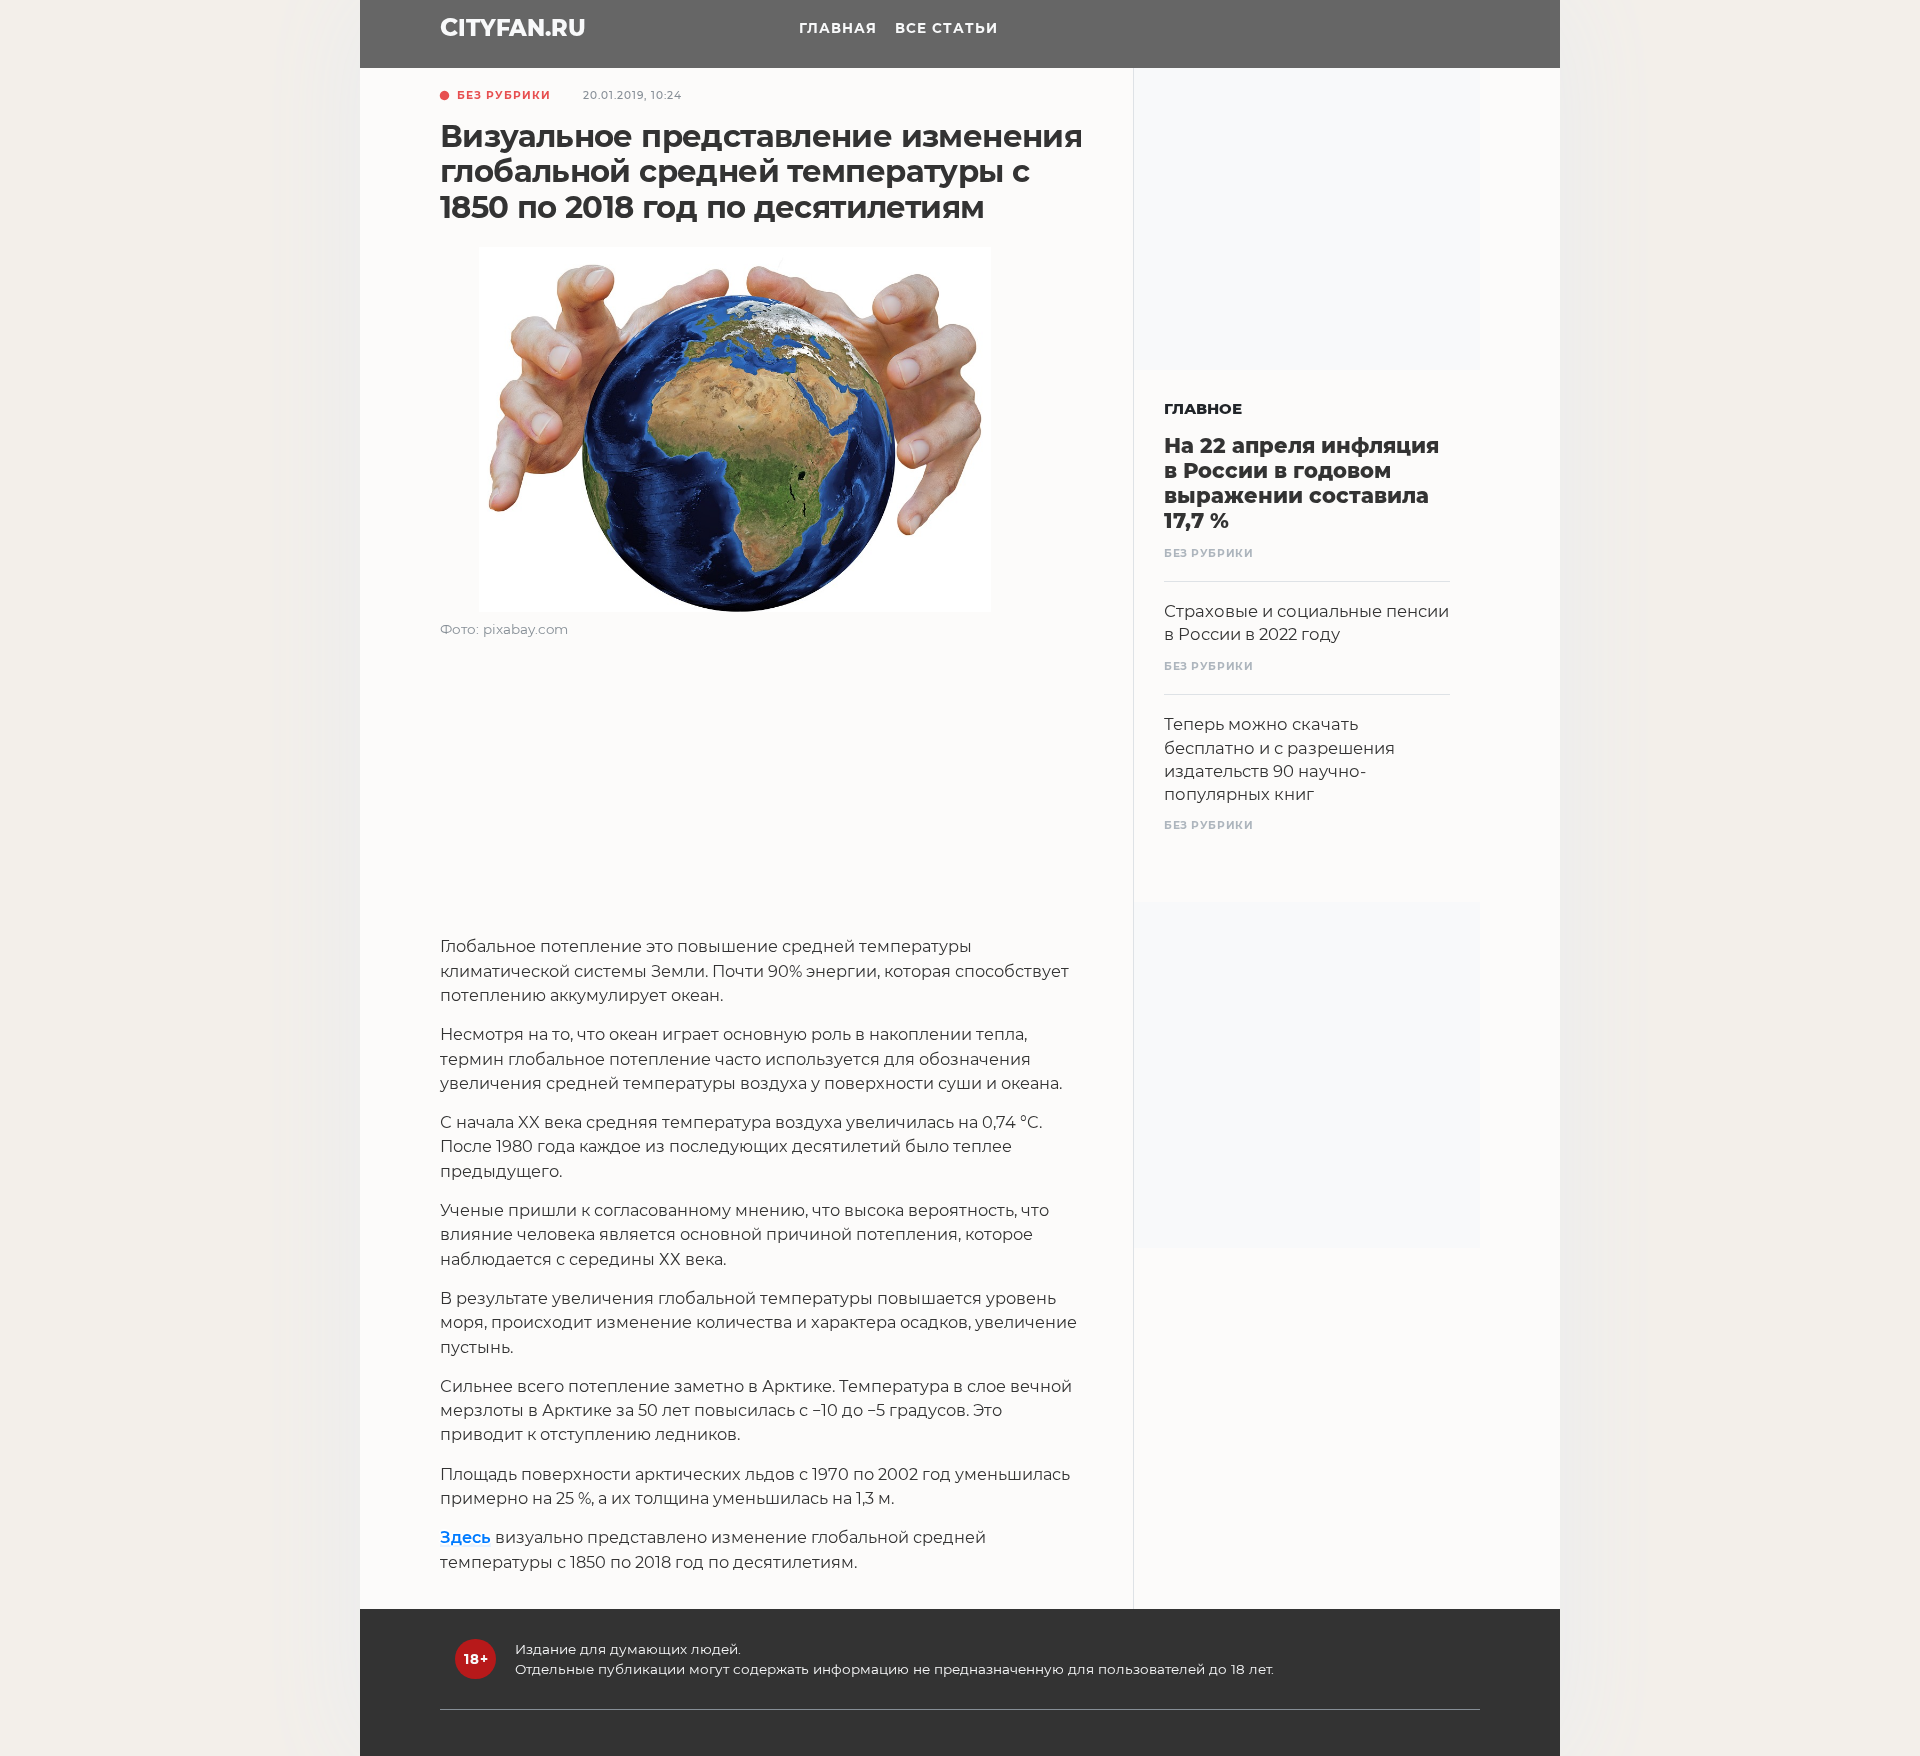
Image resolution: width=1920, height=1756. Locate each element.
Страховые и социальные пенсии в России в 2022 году (1306, 622)
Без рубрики (504, 95)
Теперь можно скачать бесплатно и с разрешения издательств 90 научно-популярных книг (1279, 758)
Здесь (465, 1537)
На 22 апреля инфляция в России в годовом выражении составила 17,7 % (1301, 483)
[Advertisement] (764, 794)
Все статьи (946, 28)
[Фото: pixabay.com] (735, 433)
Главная (838, 28)
